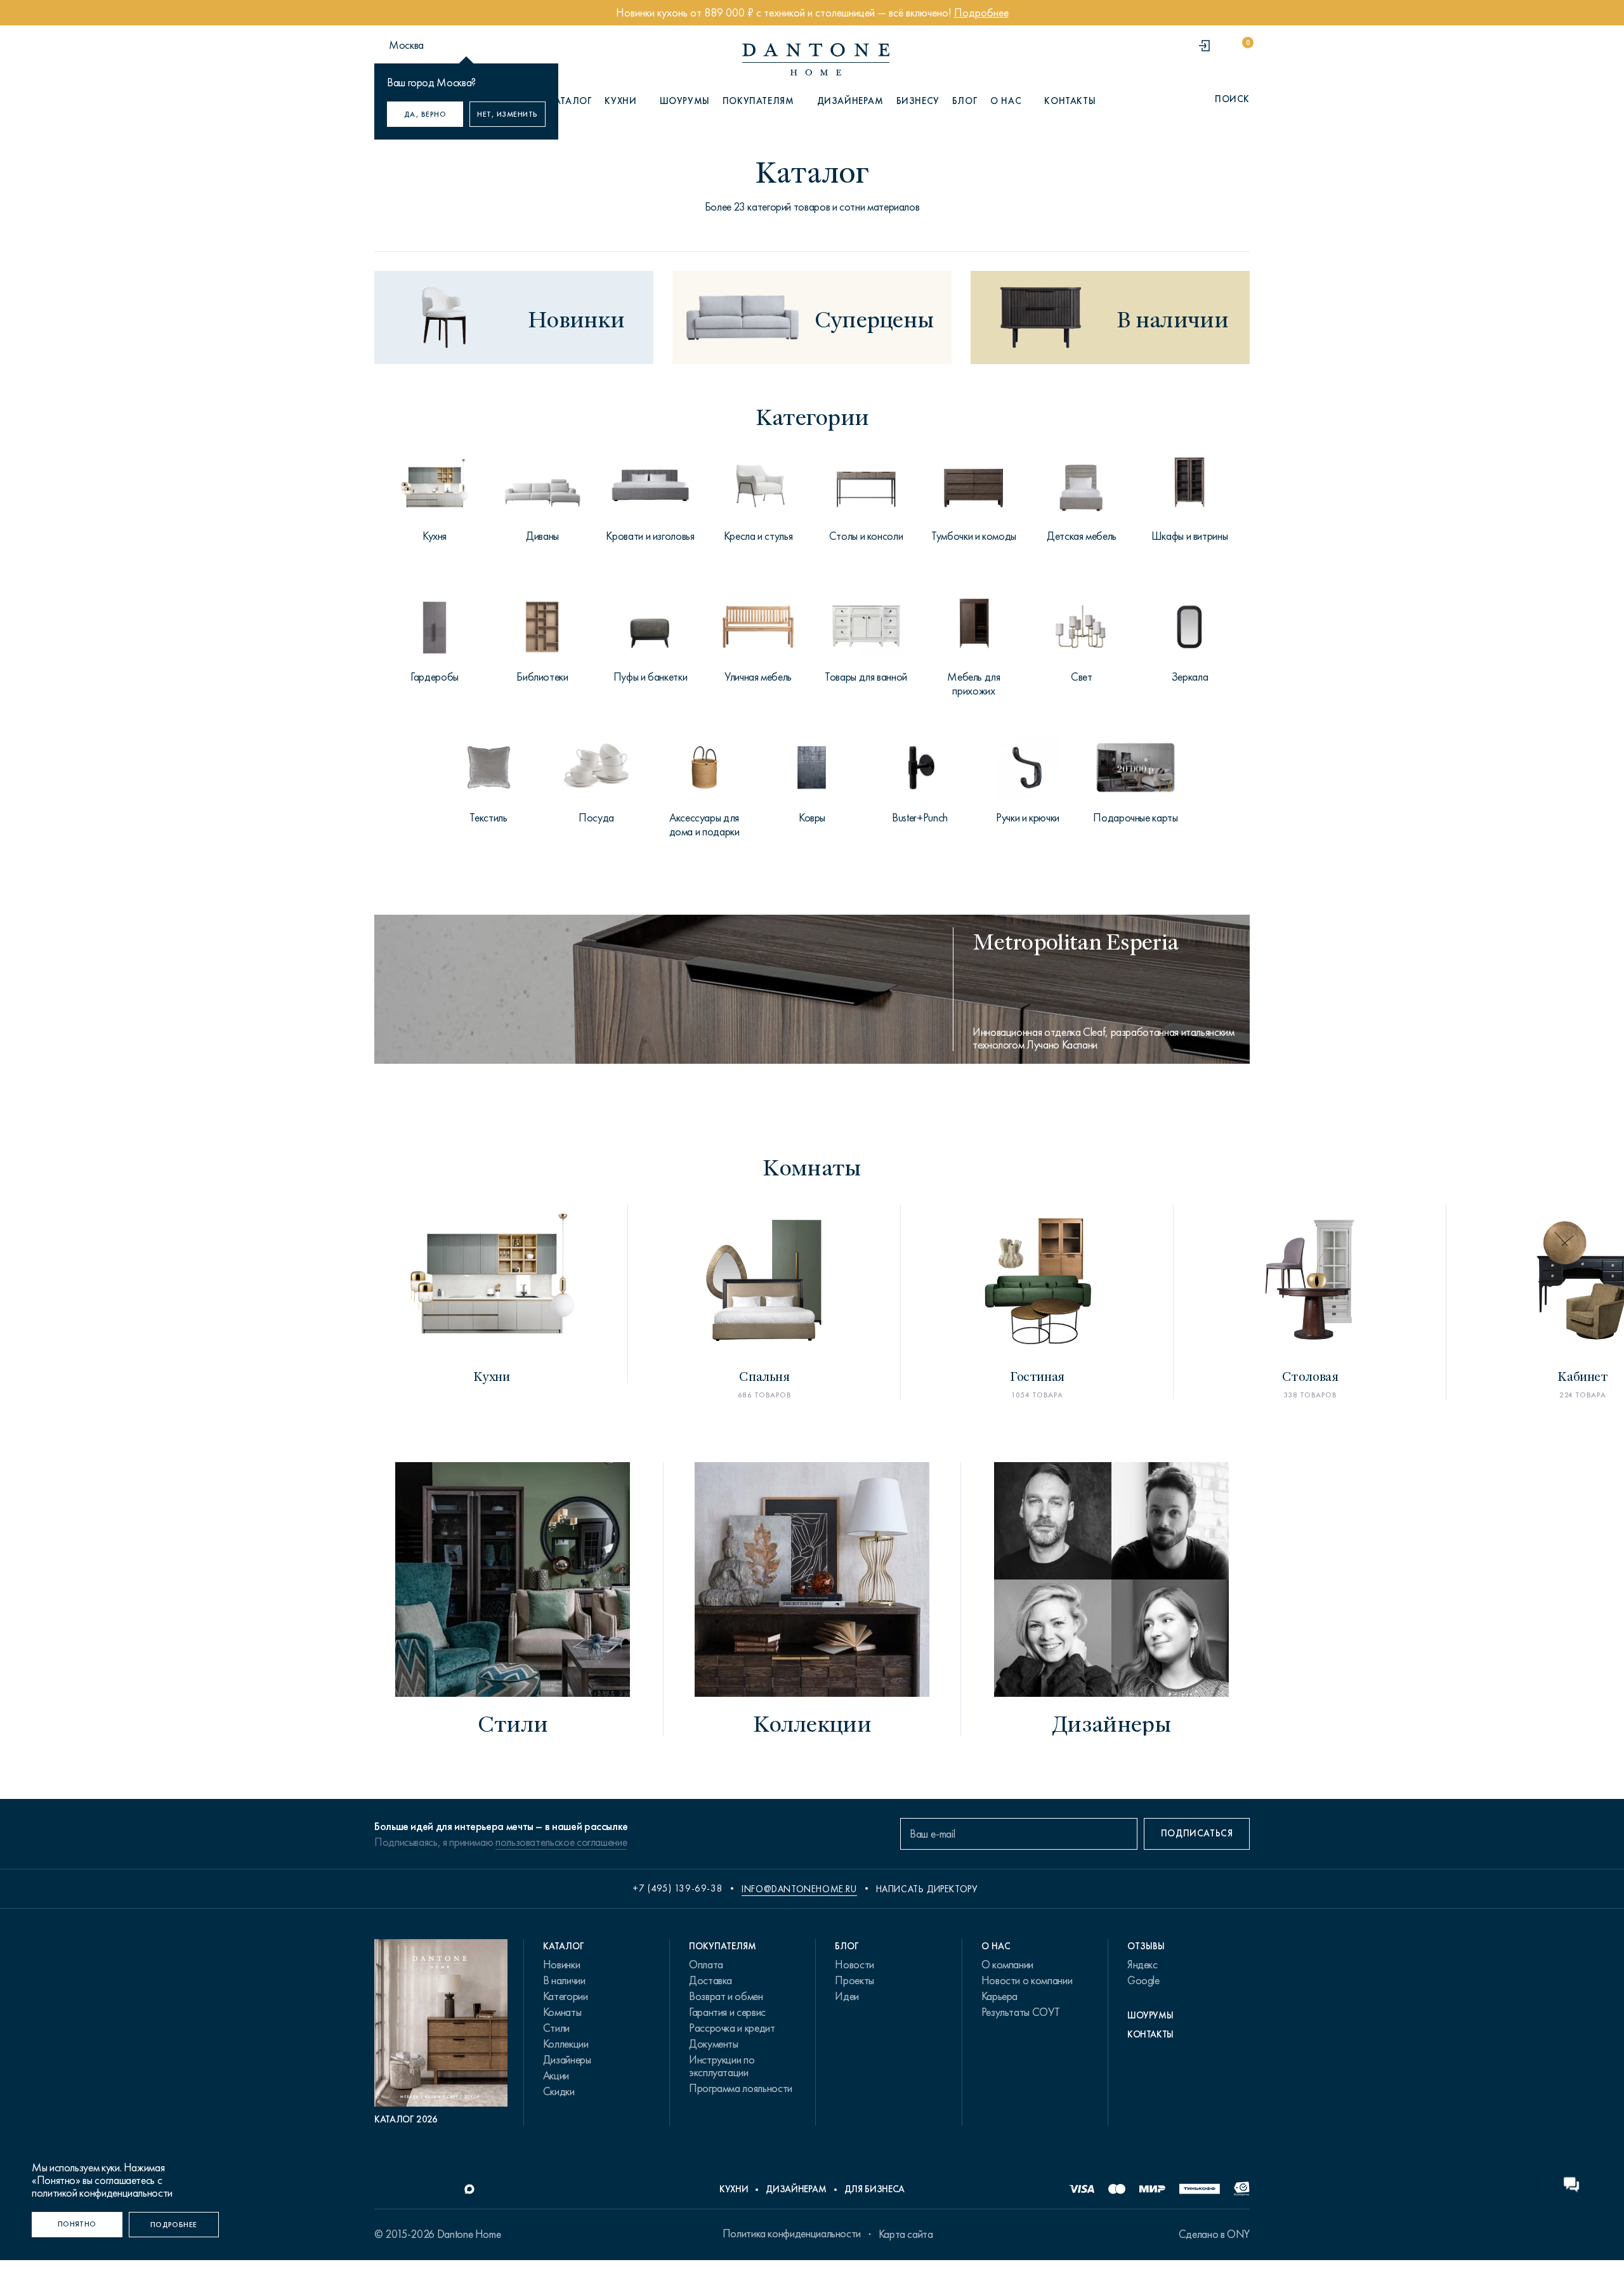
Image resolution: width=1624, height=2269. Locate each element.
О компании (1007, 1965)
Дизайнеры (567, 2060)
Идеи (847, 1996)
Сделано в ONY (1214, 2234)
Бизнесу (918, 101)
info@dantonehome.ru (799, 1889)
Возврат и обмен (726, 1996)
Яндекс (1143, 1965)
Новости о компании (1027, 1980)
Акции (556, 2076)
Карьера (999, 1996)
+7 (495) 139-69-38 (678, 1888)
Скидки (559, 2091)
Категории (566, 1996)
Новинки (561, 1965)
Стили (556, 2028)
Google (1143, 1980)
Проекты (854, 1980)
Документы (714, 2044)
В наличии (564, 1980)
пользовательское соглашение (561, 1842)
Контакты (1070, 101)
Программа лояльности (741, 2088)
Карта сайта (906, 2234)
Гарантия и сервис (727, 2012)
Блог (965, 101)
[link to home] (816, 59)
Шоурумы (685, 101)
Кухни (734, 2189)
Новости (854, 1965)
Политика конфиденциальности (792, 2233)
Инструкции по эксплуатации (722, 2066)
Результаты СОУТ (1021, 2012)
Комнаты (562, 2012)
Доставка (710, 1980)
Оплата (706, 1965)
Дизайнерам (850, 101)
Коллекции (566, 2044)
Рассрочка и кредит (732, 2028)
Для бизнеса (874, 2189)
